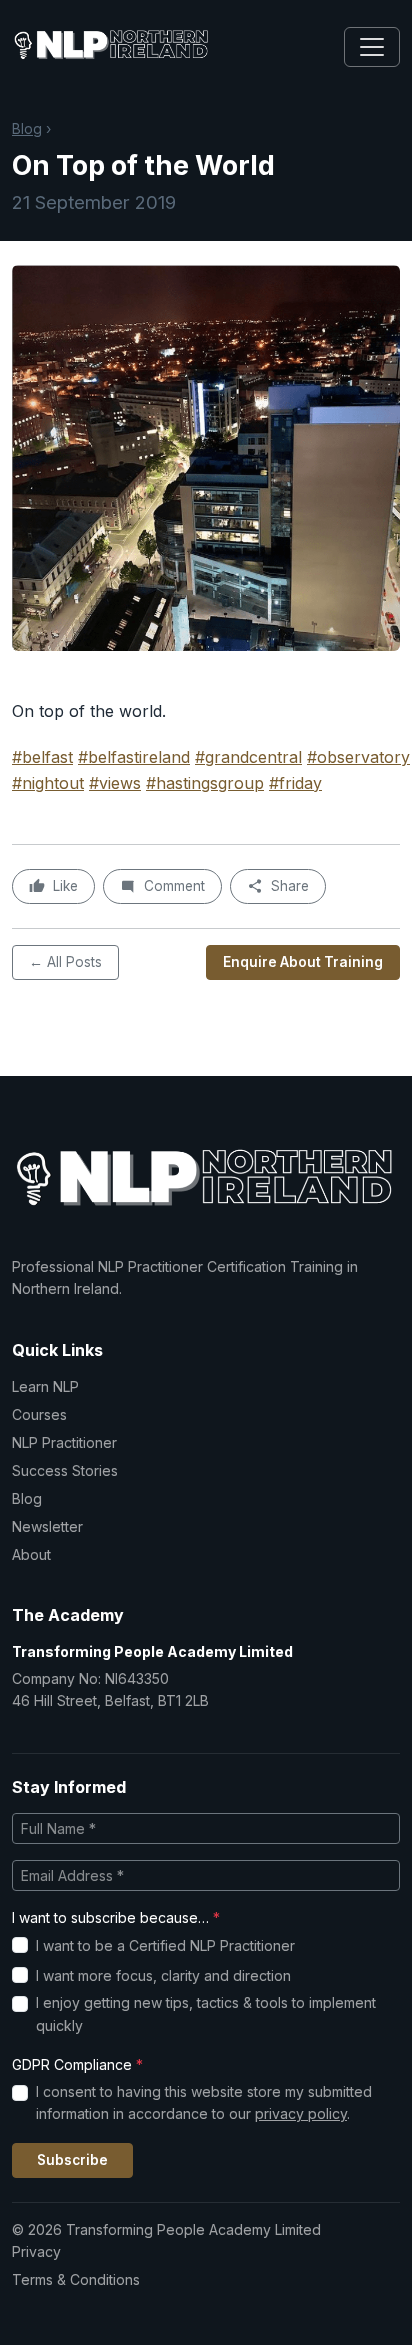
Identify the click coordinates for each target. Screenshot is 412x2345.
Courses (39, 1414)
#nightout (48, 783)
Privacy (36, 2251)
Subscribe (72, 2160)
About (31, 1554)
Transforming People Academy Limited (152, 1651)
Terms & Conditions (76, 2279)
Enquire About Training (303, 962)
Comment (174, 886)
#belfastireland (134, 757)
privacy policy (301, 2113)
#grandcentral (248, 757)
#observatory (358, 757)
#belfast (42, 757)
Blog (27, 128)
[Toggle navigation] (372, 47)
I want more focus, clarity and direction (163, 1975)
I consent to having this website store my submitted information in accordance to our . (204, 2102)
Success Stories (65, 1470)
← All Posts (65, 962)
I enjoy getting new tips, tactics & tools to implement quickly (206, 2013)
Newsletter (47, 1526)
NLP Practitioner (64, 1442)
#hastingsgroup (205, 783)
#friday (295, 783)
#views (115, 783)
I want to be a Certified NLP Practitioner (165, 1945)
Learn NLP (45, 1386)
